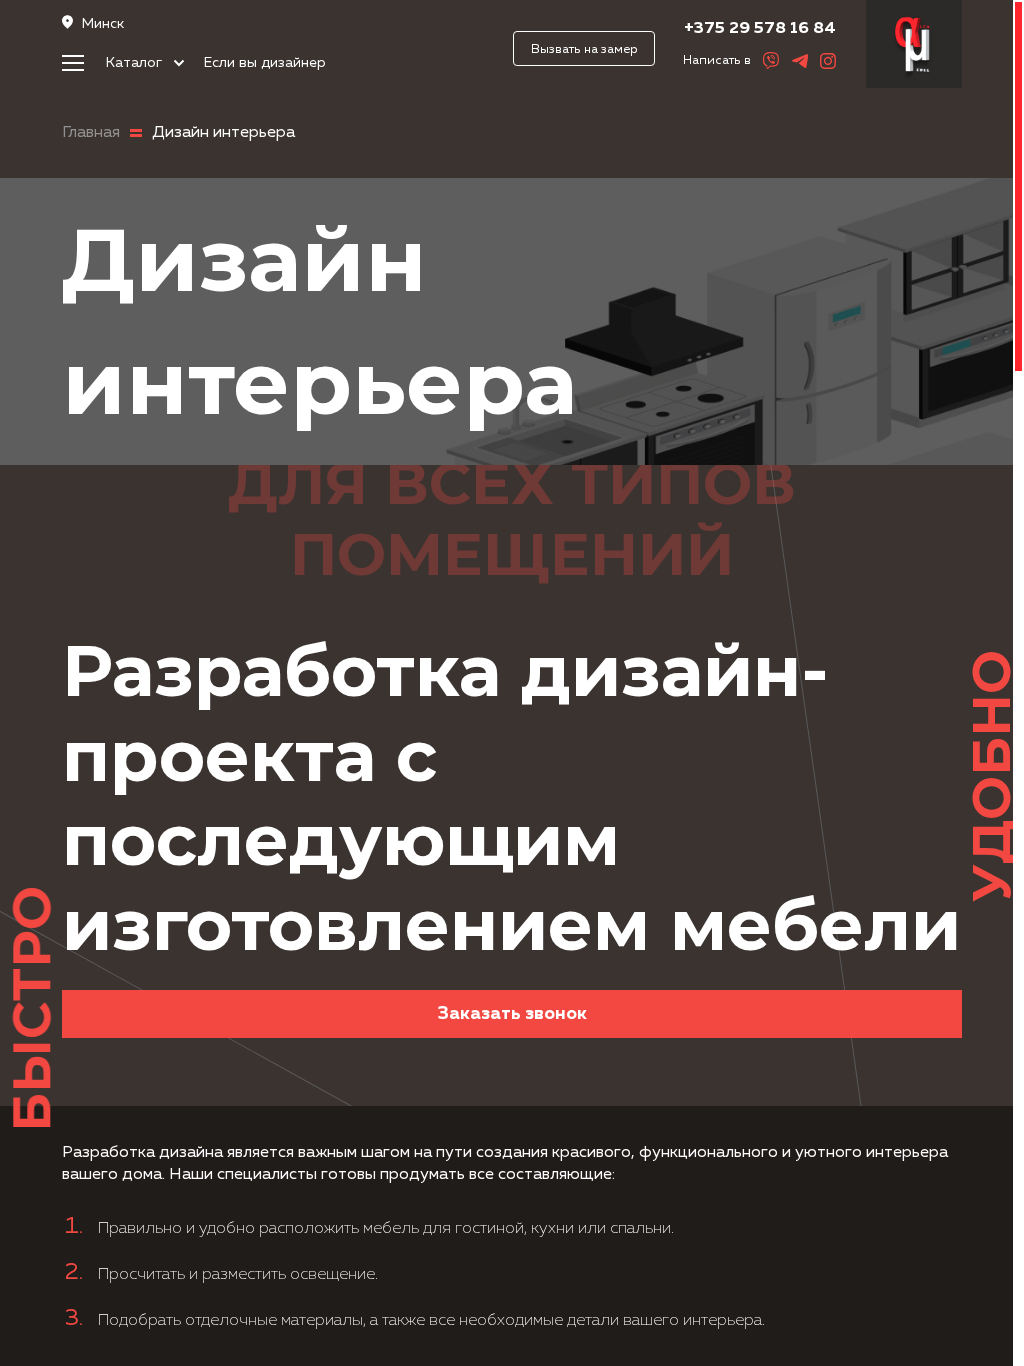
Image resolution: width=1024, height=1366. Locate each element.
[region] (512, 683)
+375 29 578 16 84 (760, 28)
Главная (91, 133)
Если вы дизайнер (265, 63)
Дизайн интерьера (223, 133)
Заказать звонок (512, 1014)
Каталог (136, 63)
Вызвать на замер (584, 49)
